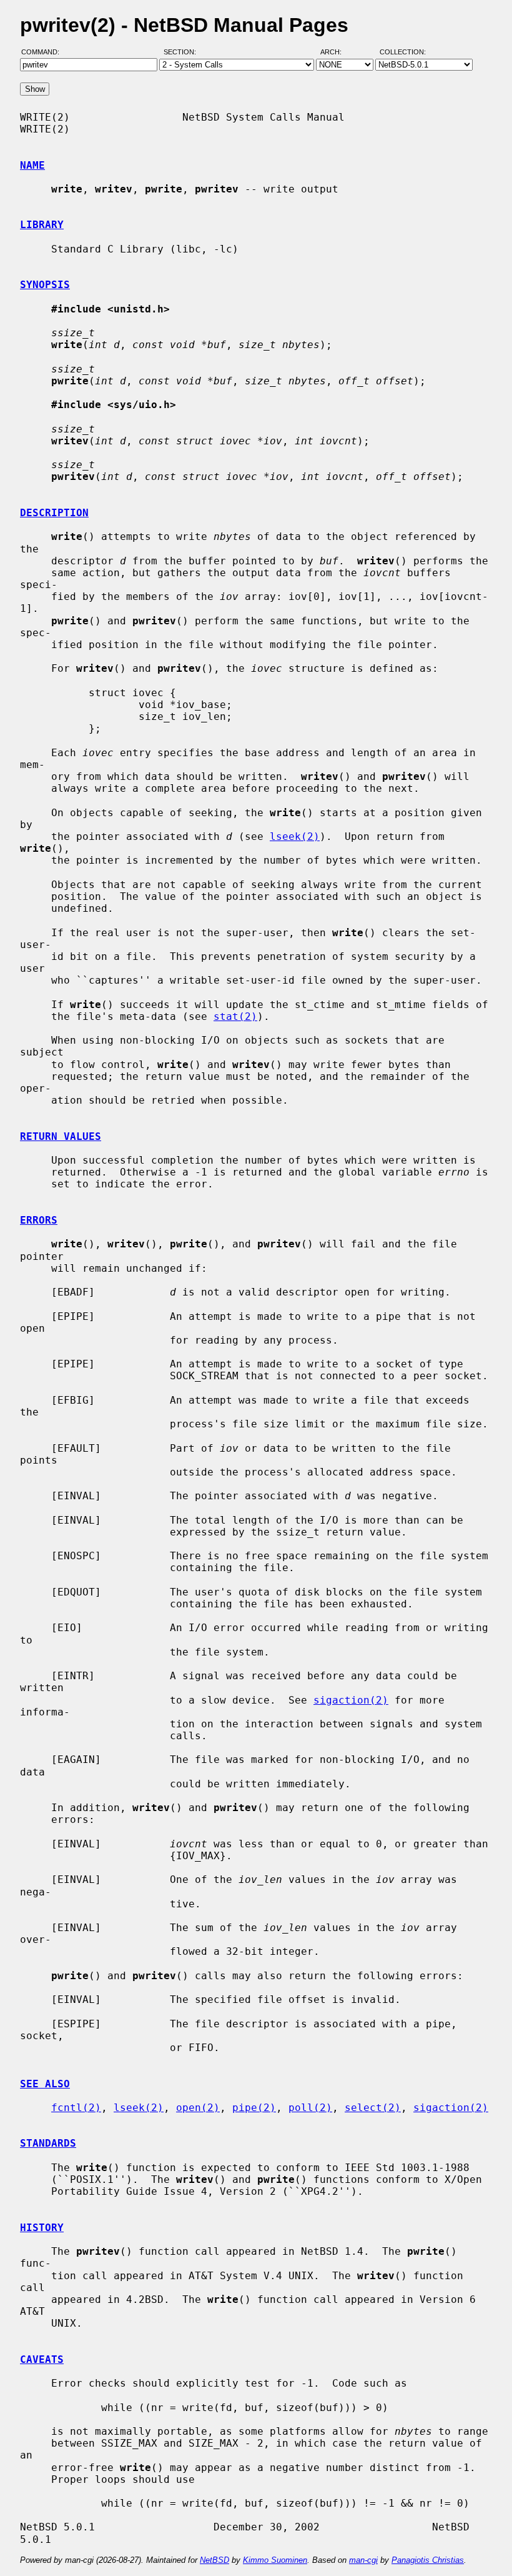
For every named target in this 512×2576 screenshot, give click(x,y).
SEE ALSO (45, 2084)
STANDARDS (48, 2143)
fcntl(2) (76, 2108)
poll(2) (310, 2108)
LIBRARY (42, 225)
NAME (32, 165)
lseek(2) (295, 836)
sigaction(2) (351, 1700)
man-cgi (363, 2560)
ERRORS (39, 1220)
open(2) (198, 2108)
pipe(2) (254, 2108)
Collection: (403, 52)
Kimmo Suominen (275, 2560)
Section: (183, 52)
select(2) (373, 2108)
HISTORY (42, 2228)
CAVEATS (42, 2359)
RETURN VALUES (61, 1136)
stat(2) (235, 1016)
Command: (44, 52)
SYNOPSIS (45, 285)
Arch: (337, 52)
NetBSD (214, 2560)
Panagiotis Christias (428, 2560)
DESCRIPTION (54, 513)
